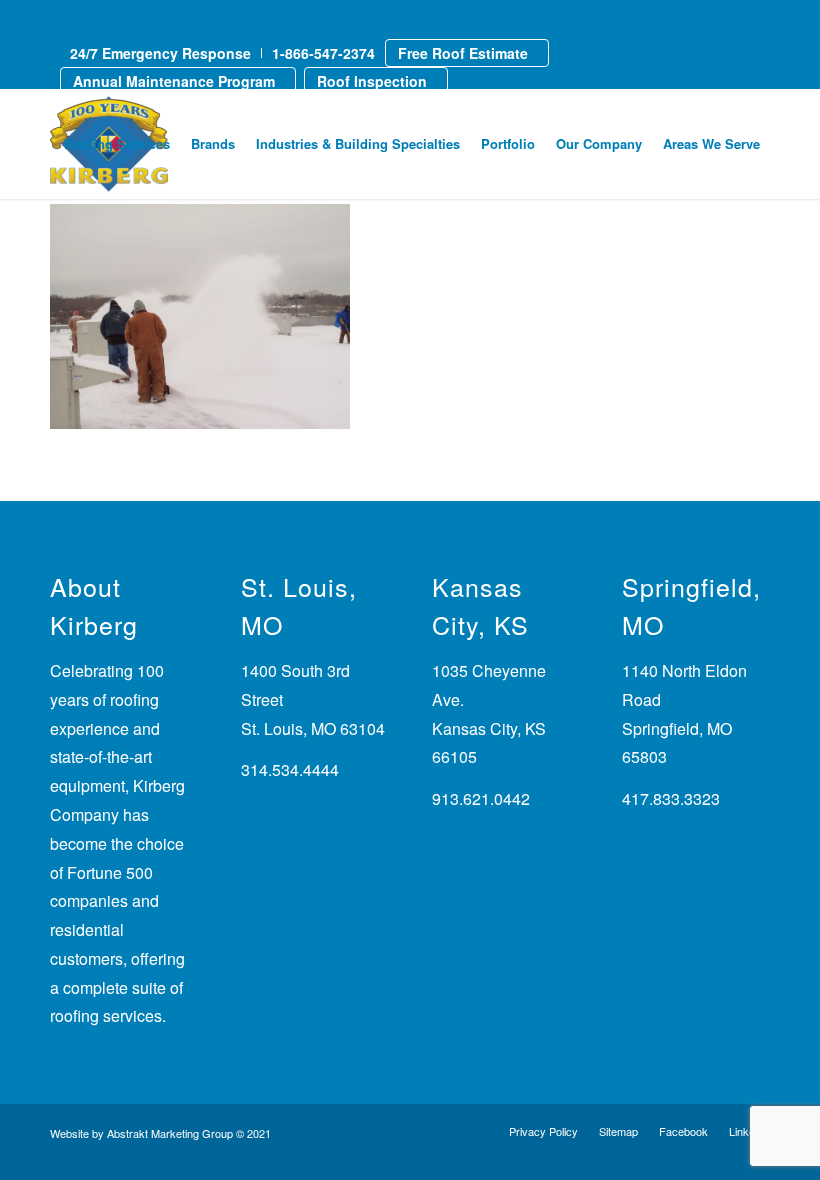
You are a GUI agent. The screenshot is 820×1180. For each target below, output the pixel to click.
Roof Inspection (372, 81)
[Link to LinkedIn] (56, 18)
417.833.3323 (671, 798)
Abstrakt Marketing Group (170, 1133)
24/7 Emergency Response (160, 53)
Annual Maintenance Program (174, 81)
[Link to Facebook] (86, 18)
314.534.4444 (290, 769)
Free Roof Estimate (463, 53)
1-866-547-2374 (323, 53)
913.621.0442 (481, 798)
